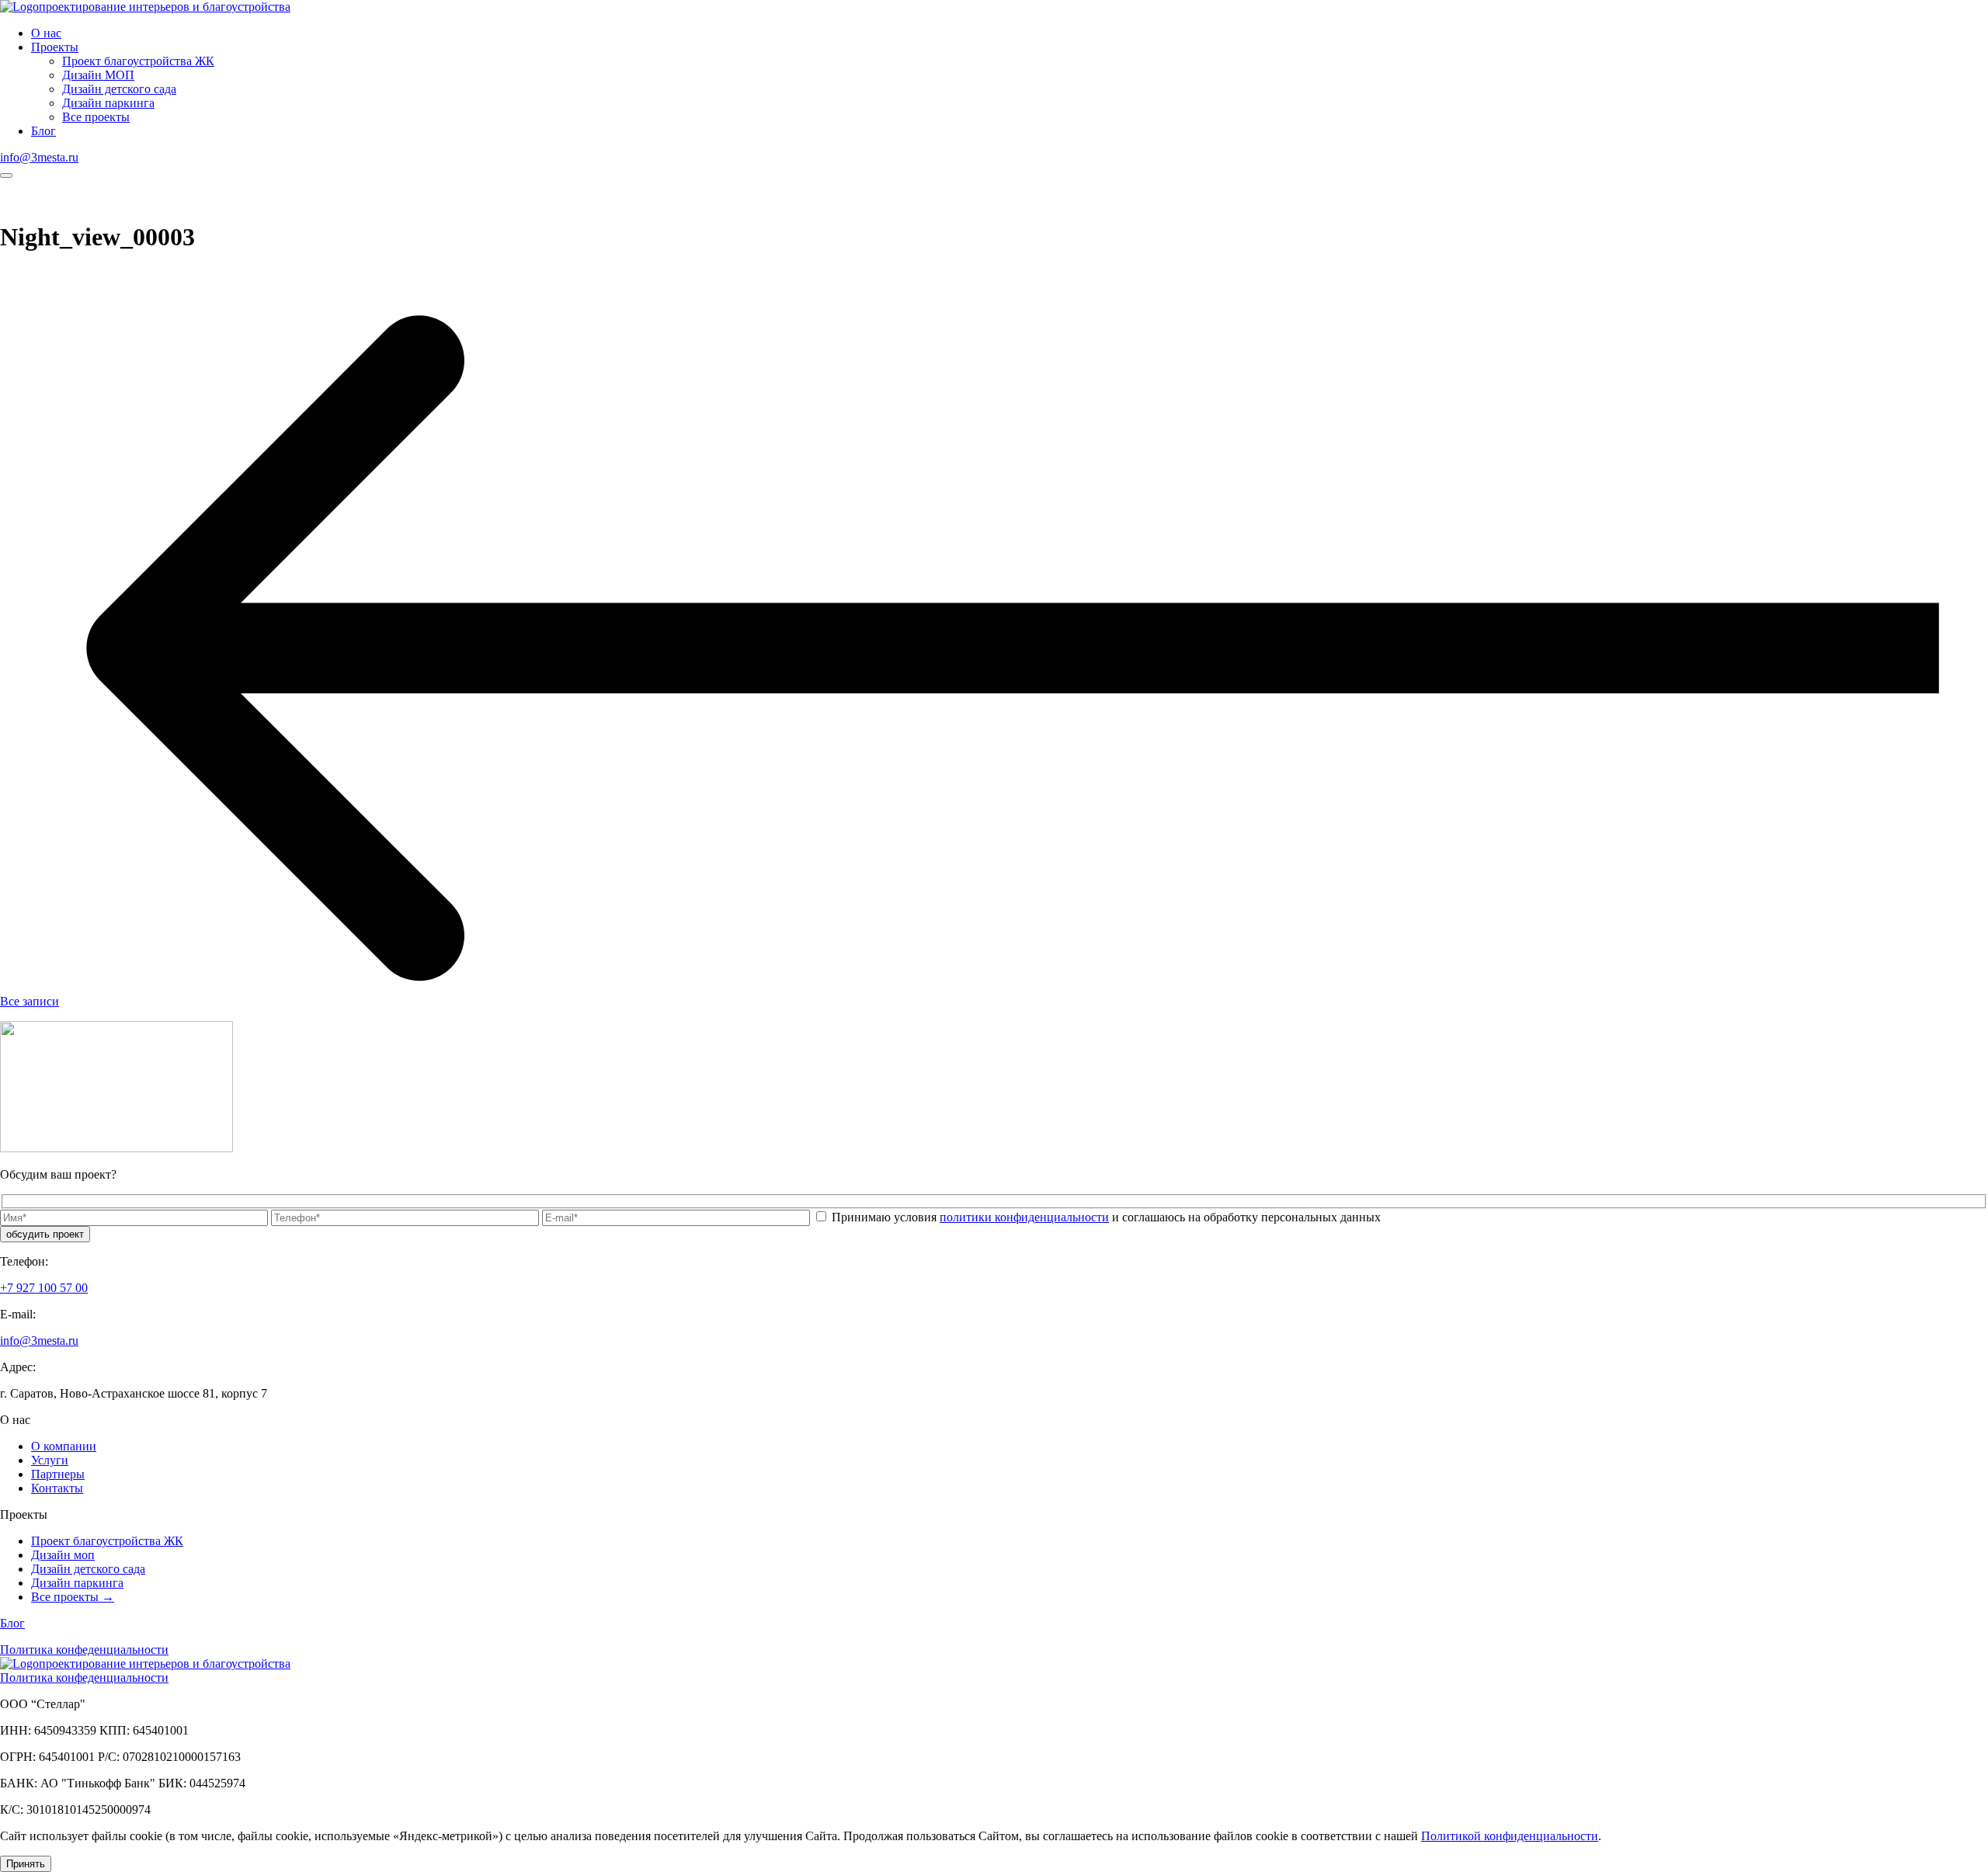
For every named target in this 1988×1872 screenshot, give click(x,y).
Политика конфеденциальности (84, 1650)
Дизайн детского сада (119, 89)
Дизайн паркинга (108, 103)
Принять (26, 1864)
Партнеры (58, 1474)
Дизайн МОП (98, 75)
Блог (43, 131)
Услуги (50, 1460)
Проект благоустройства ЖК (138, 61)
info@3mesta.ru (39, 157)
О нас (46, 33)
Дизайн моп (63, 1555)
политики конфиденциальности (1024, 1217)
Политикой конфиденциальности (1510, 1836)
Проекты (55, 47)
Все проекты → (73, 1597)
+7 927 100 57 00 (44, 1288)
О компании (64, 1446)
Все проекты (96, 117)
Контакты (57, 1488)
